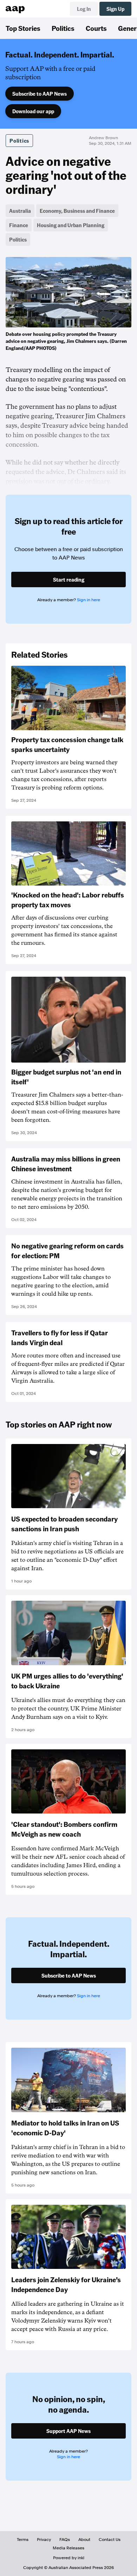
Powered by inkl (69, 2558)
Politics (63, 28)
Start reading (69, 579)
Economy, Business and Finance (77, 211)
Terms (23, 2540)
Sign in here (89, 600)
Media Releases (68, 2548)
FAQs (65, 2540)
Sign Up (115, 9)
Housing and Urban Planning (71, 225)
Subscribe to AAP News (40, 94)
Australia (20, 211)
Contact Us (110, 2540)
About (84, 2540)
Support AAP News (68, 2431)
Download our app (33, 111)
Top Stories (23, 28)
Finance (19, 225)
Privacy (44, 2540)
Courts (96, 28)
